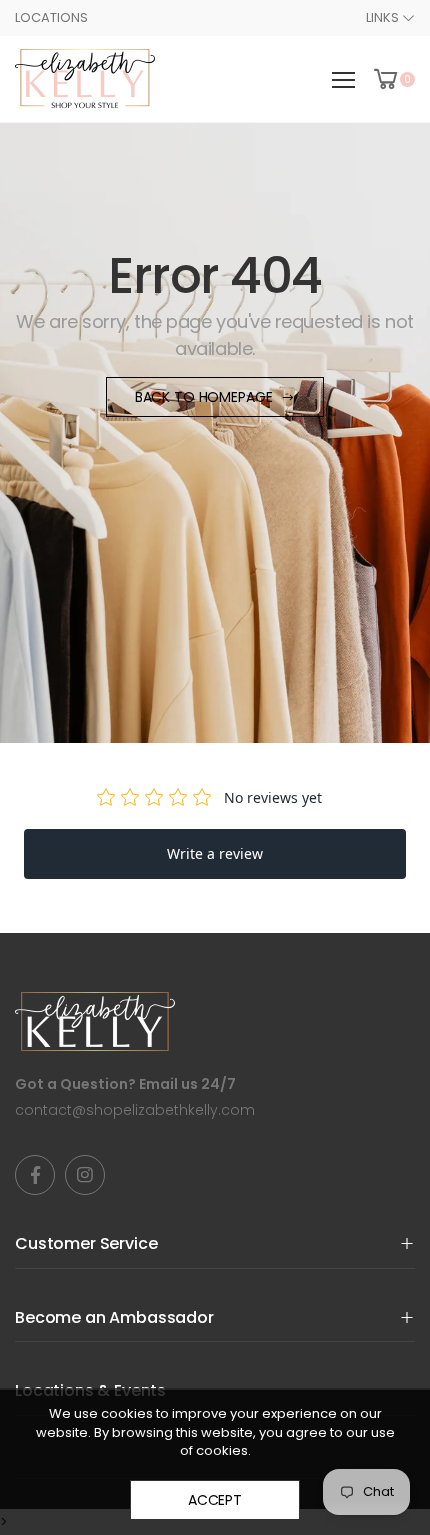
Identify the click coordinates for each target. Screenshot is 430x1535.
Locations (51, 17)
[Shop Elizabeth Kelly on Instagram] (85, 1175)
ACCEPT (215, 1500)
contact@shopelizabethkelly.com (135, 1110)
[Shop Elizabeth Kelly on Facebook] (35, 1175)
